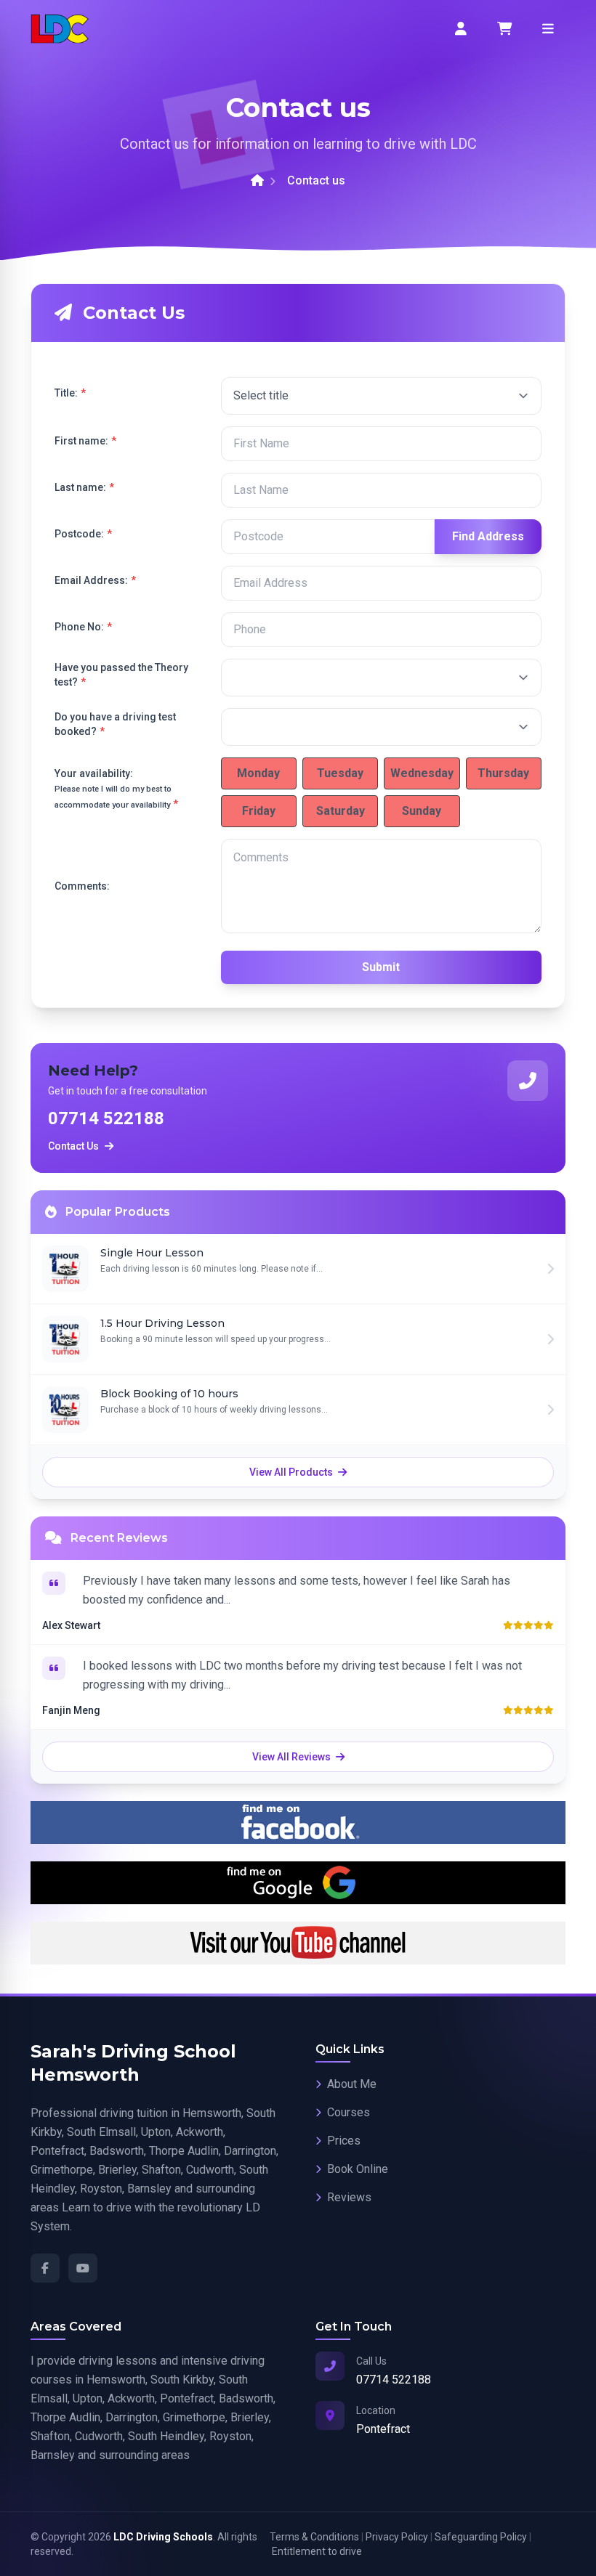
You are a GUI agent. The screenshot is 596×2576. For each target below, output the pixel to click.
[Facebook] (45, 2268)
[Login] (461, 29)
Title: (70, 393)
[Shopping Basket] (504, 29)
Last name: (84, 487)
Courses (349, 2112)
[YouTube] (83, 2268)
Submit (381, 967)
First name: (85, 441)
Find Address (488, 536)
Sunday (422, 811)
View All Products (292, 1472)
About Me (352, 2084)
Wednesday (422, 773)
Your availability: (116, 789)
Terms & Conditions (314, 2537)
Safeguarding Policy (481, 2537)
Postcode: (83, 534)
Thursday (503, 773)
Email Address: (95, 580)
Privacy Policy (397, 2537)
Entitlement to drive (317, 2551)
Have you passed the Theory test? (121, 675)
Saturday (341, 811)
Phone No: (83, 627)
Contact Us (73, 1146)
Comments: (82, 886)
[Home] (257, 181)
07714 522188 (106, 1118)
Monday (258, 773)
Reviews (349, 2197)
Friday (259, 811)
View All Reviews (293, 1757)
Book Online (358, 2169)
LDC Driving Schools (163, 2537)
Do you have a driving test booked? (115, 724)
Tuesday (340, 773)
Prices (344, 2141)
